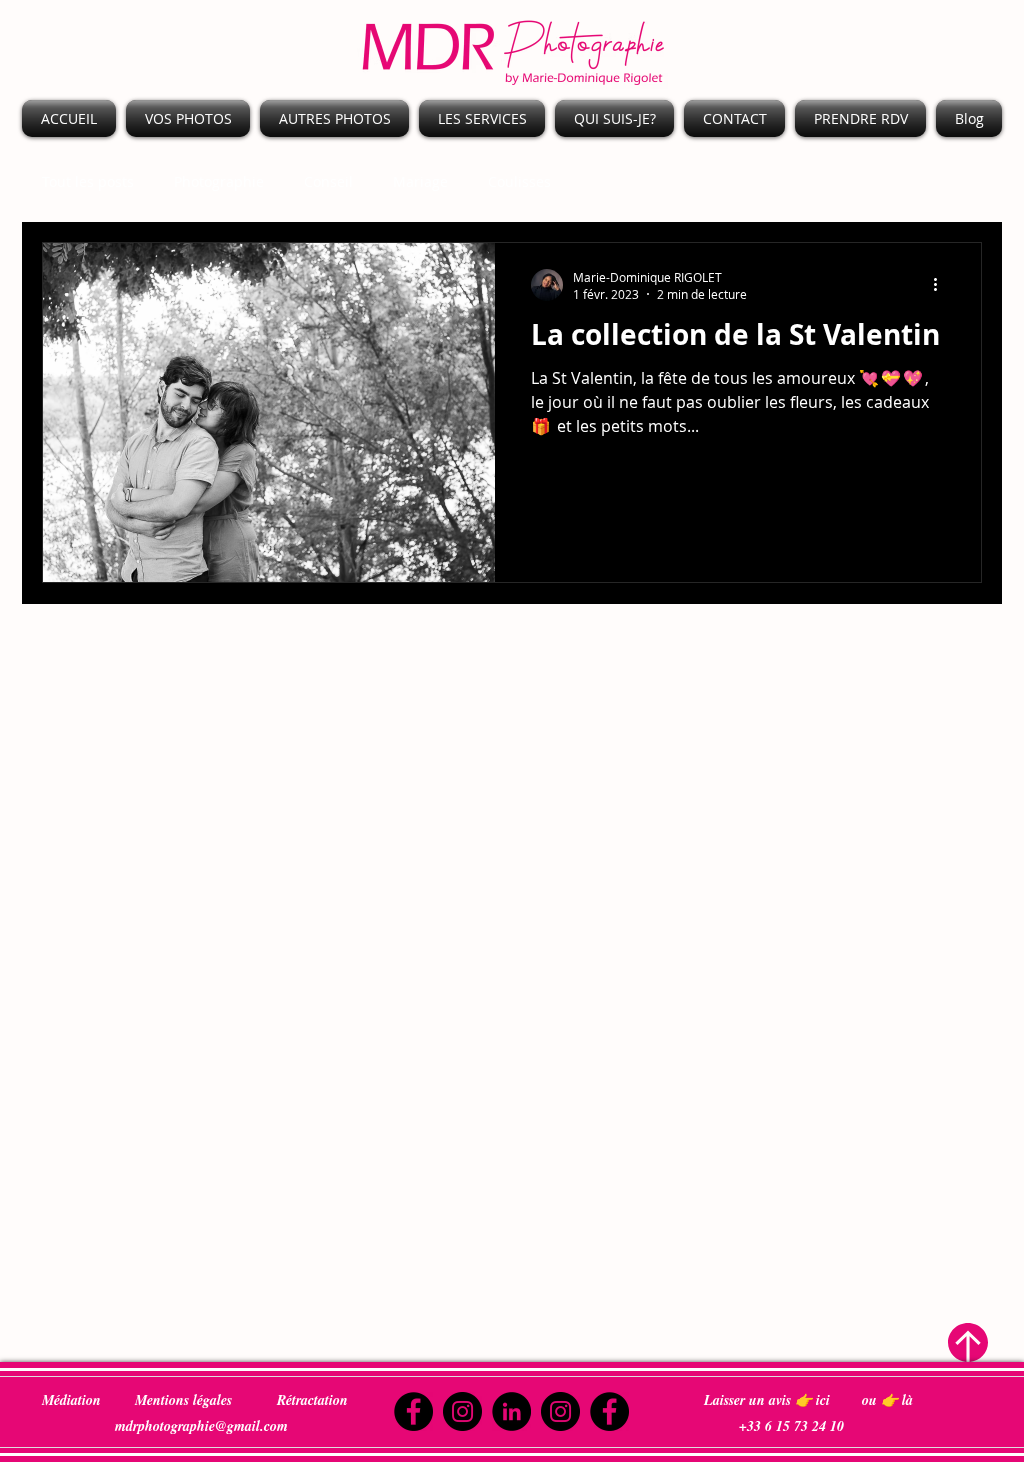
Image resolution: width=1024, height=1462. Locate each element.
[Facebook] (413, 1411)
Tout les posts (88, 181)
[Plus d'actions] (942, 285)
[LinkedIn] (511, 1411)
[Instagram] (560, 1411)
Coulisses (519, 181)
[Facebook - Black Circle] (609, 1411)
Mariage (420, 181)
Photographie (219, 181)
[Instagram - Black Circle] (462, 1411)
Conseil (328, 181)
